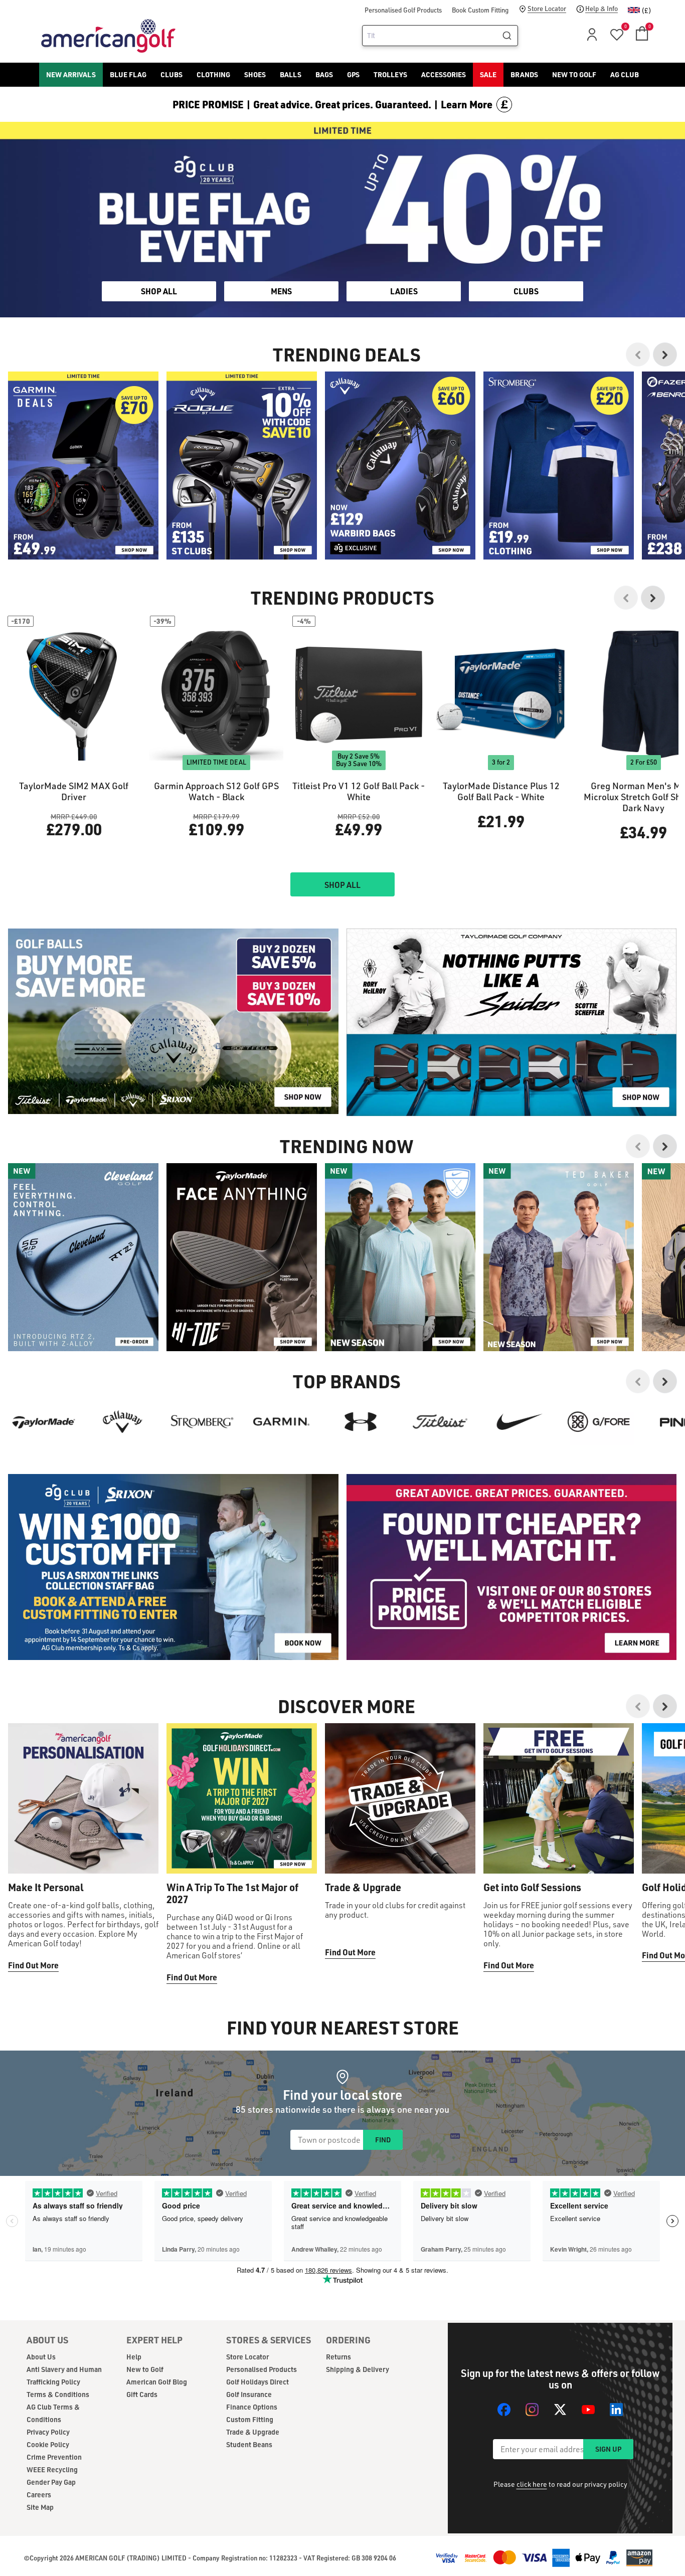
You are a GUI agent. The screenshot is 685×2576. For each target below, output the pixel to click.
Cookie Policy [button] (403, 1293)
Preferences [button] (359, 1305)
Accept (384, 1330)
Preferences (301, 1330)
